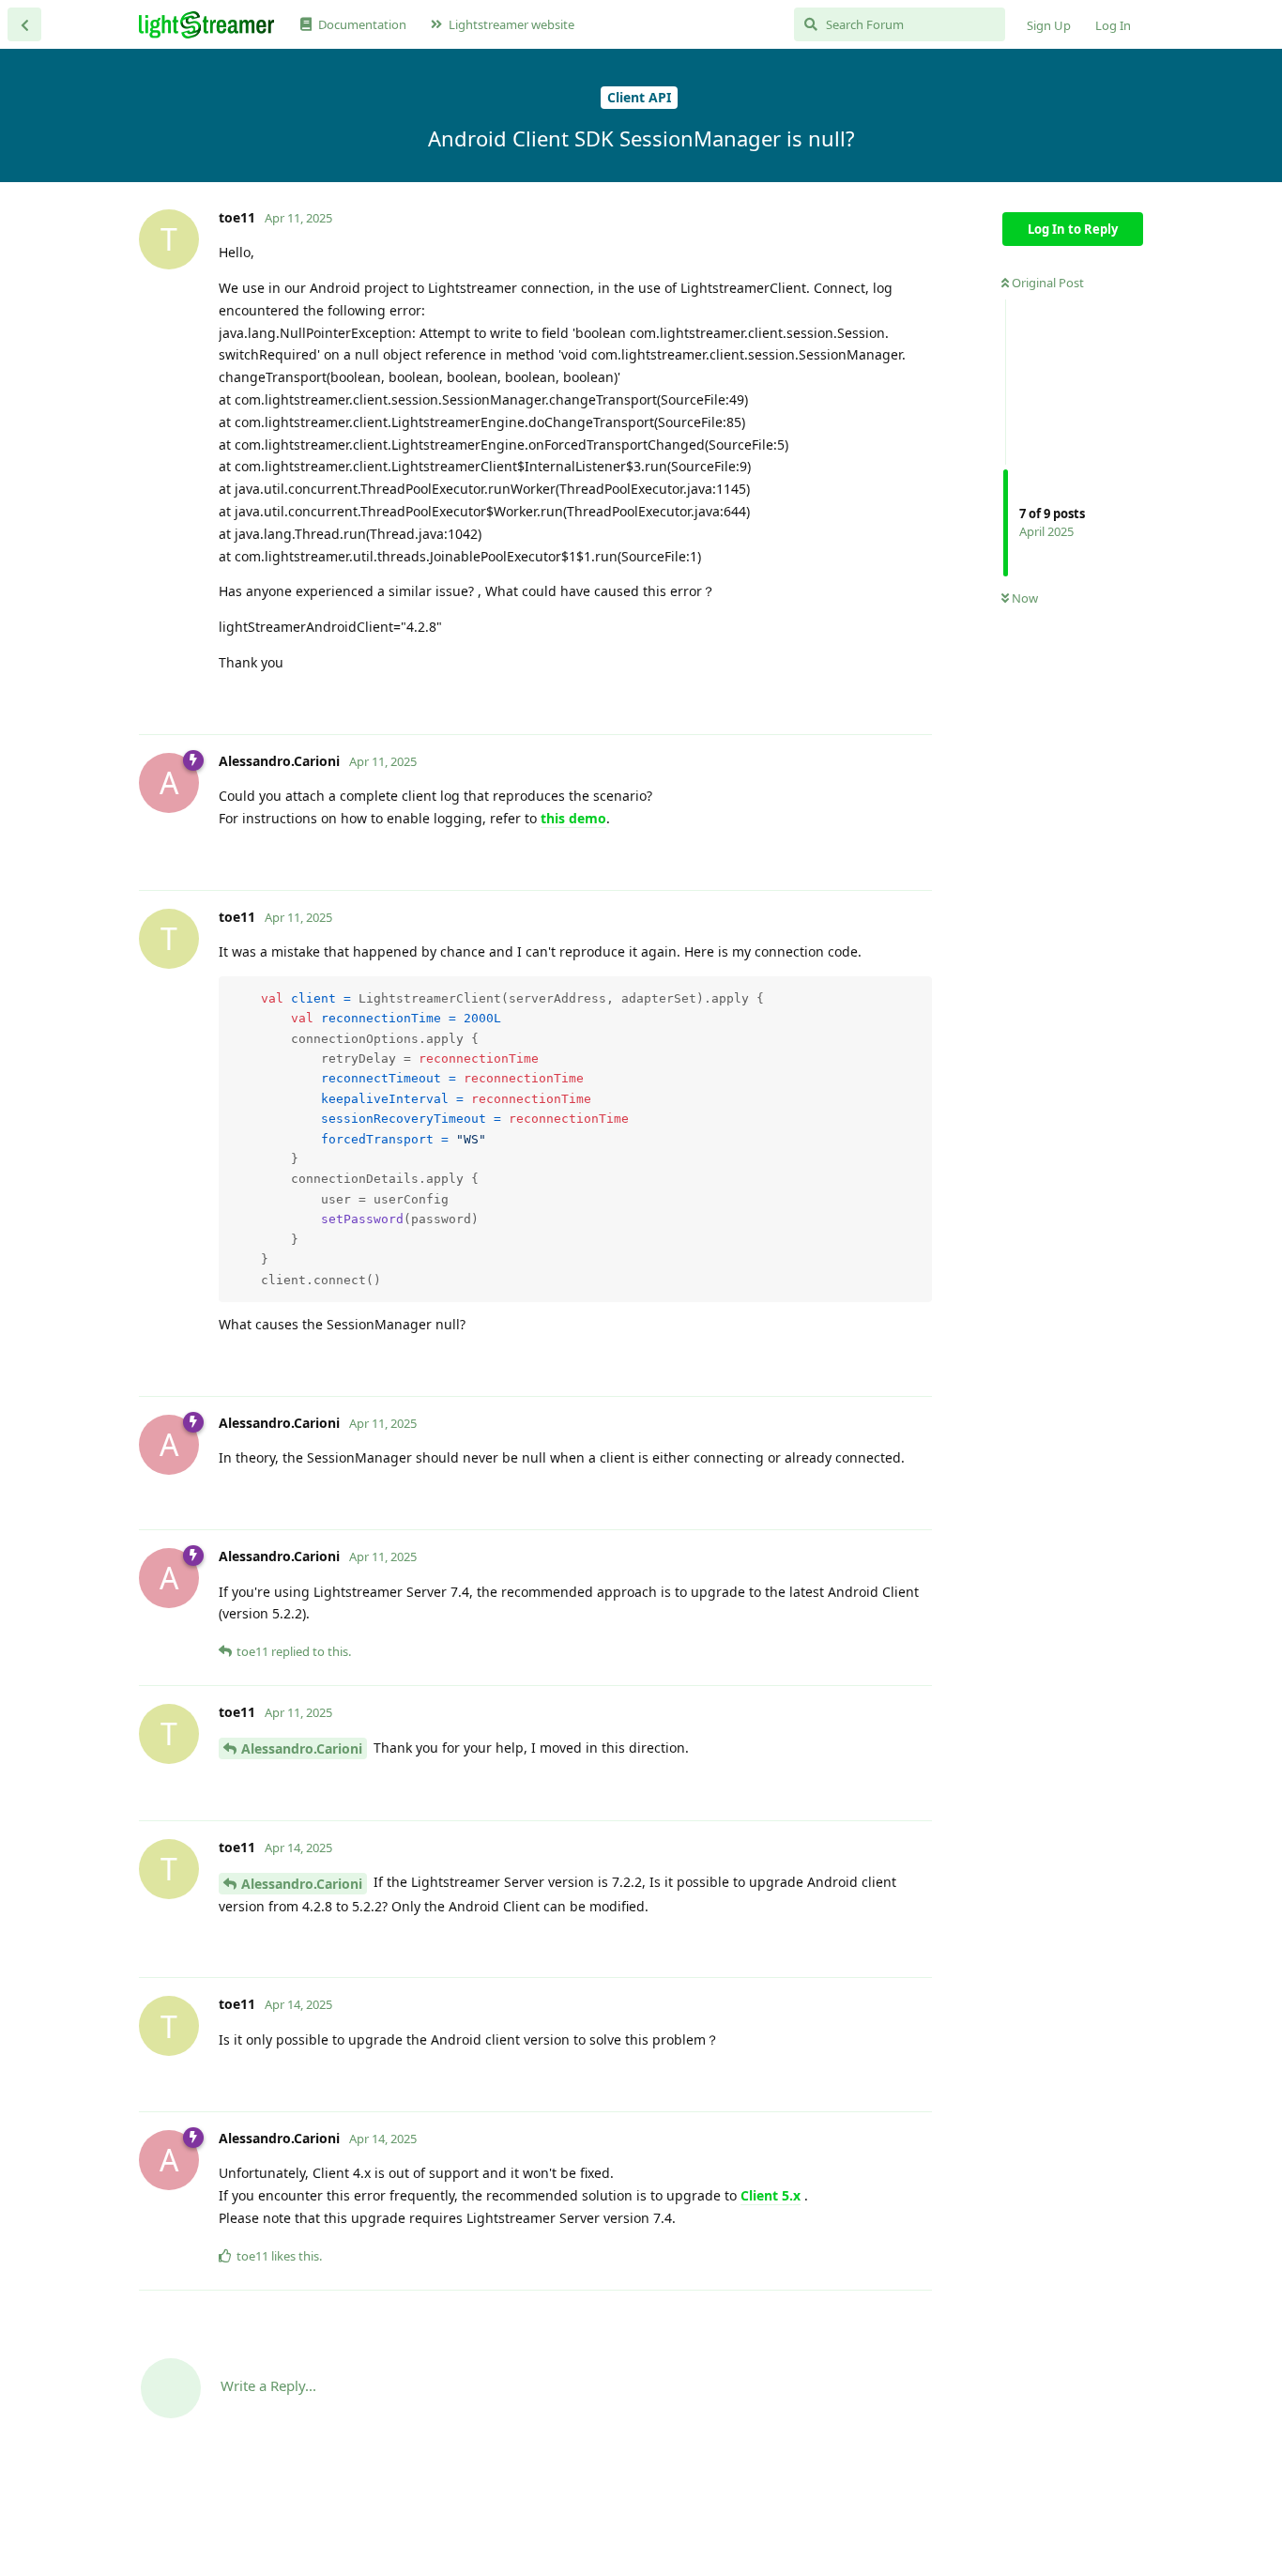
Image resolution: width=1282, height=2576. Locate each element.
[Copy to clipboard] (915, 993)
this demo (573, 818)
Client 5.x (771, 2195)
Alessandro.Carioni (302, 1748)
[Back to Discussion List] (24, 24)
